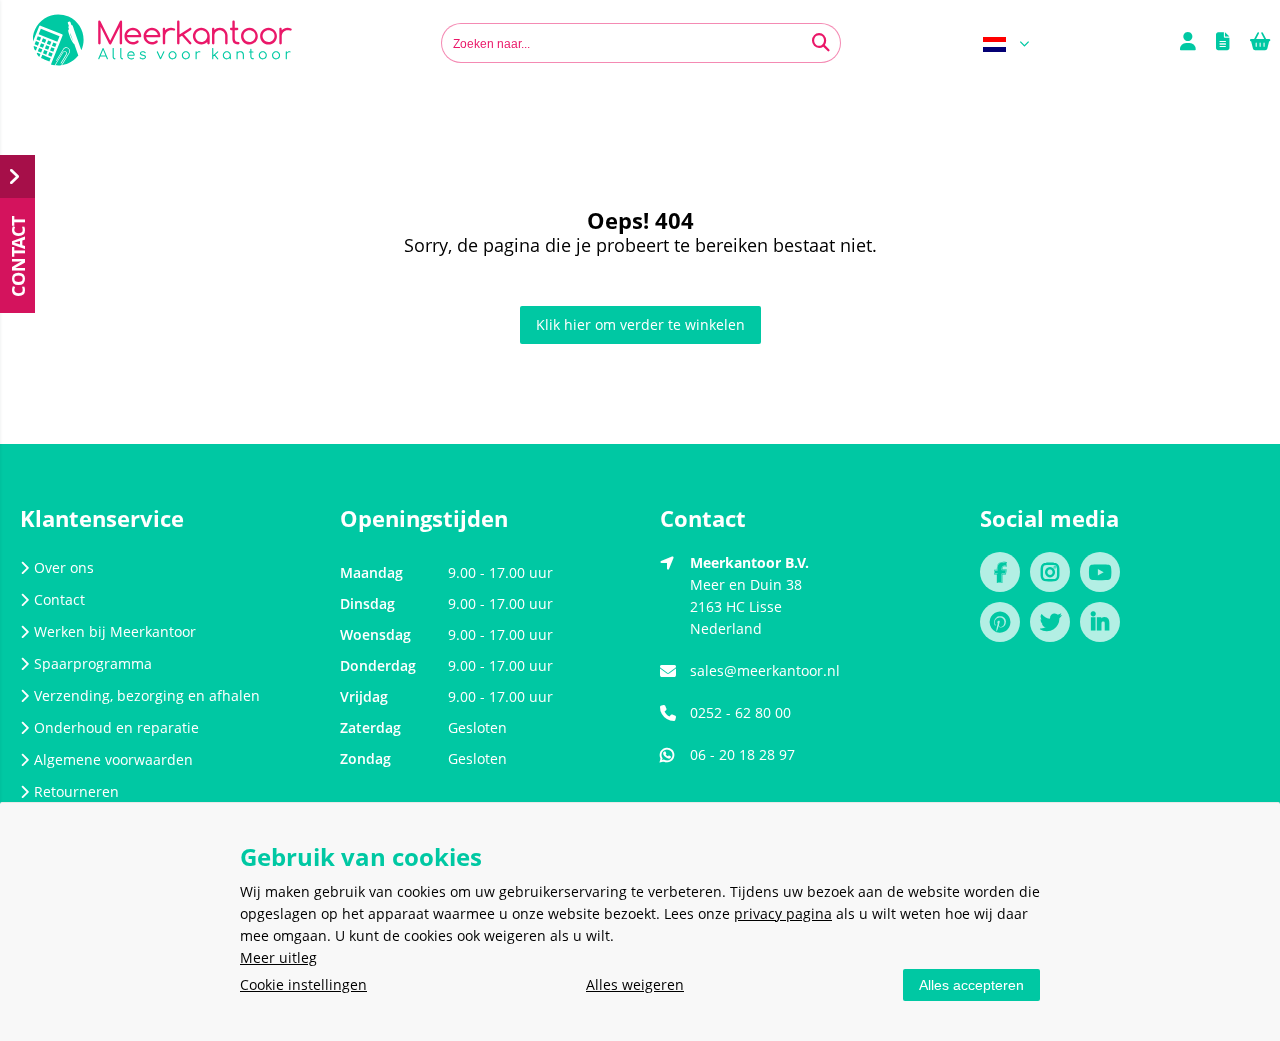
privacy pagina (783, 913)
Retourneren (76, 791)
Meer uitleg (278, 957)
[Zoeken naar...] (821, 43)
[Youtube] (1105, 574)
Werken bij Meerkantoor (115, 631)
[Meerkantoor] (162, 43)
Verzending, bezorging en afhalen (147, 695)
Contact (59, 599)
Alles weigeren (635, 984)
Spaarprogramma (93, 663)
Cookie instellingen (303, 984)
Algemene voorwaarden (113, 759)
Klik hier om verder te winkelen (640, 324)
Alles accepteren (971, 985)
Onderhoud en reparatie (116, 727)
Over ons (64, 567)
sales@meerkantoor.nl (765, 670)
